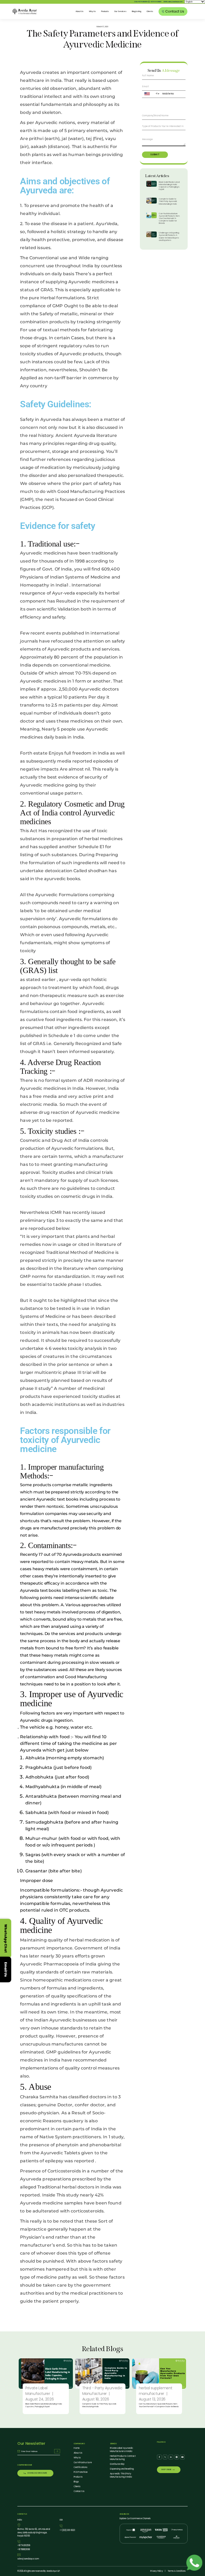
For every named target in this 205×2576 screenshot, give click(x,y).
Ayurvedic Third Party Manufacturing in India (121, 2475)
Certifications (80, 2467)
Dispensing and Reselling (122, 2469)
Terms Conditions (177, 2571)
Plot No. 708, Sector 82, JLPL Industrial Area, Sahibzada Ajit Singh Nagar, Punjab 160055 (34, 2533)
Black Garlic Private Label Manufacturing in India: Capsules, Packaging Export (169, 186)
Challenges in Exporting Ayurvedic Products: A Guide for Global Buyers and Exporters (169, 236)
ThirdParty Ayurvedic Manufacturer (102, 2391)
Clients (150, 11)
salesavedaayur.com (28, 2559)
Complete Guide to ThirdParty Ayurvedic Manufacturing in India (168, 201)
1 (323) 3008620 (67, 2530)
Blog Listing (137, 11)
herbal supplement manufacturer (156, 2391)
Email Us (6, 1969)
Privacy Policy (157, 2571)
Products (105, 11)
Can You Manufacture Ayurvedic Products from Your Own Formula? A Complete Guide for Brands (169, 218)
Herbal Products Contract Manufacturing (123, 2458)
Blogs (76, 2482)
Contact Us (79, 2491)
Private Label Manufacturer (38, 2391)
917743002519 (24, 2545)
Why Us (92, 11)
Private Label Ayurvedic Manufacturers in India (122, 2450)
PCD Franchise (81, 2472)
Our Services (120, 11)
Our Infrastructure (83, 2463)
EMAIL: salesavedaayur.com (173, 2)
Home (77, 2448)
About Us (80, 11)
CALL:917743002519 (141, 2)
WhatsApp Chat (6, 1938)
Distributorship (117, 2464)
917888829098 (156, 2)
